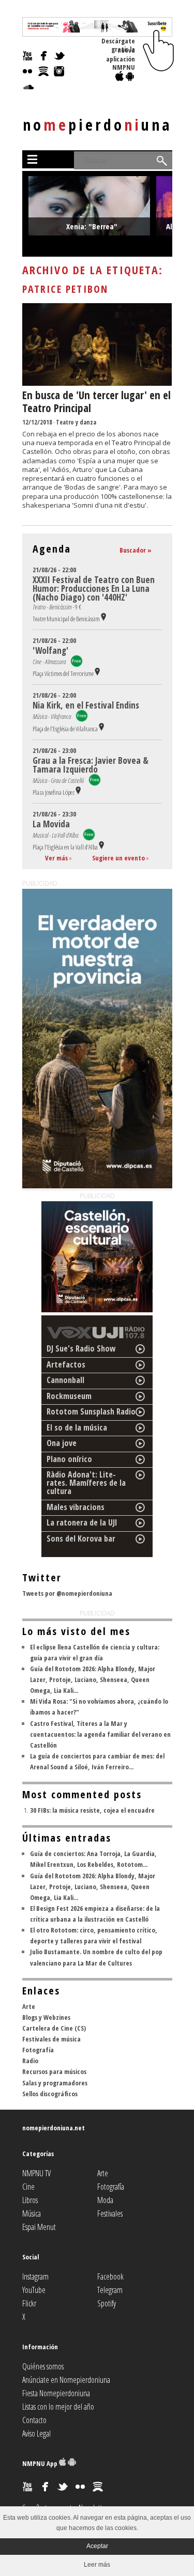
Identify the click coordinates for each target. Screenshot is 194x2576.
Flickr (29, 2303)
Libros (30, 2200)
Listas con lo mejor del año (58, 2407)
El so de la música (77, 1427)
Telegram (110, 2290)
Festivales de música (51, 2039)
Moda (105, 2200)
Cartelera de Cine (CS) (54, 2028)
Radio (30, 2061)
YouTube (34, 2290)
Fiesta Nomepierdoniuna (56, 2393)
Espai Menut (39, 2227)
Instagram (35, 2276)
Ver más (56, 858)
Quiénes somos (43, 2366)
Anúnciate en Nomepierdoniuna (66, 2380)
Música (32, 2213)
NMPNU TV (36, 2173)
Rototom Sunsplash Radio (91, 1411)
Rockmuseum (69, 1396)
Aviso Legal (36, 2433)
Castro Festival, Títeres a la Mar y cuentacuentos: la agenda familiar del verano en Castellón (100, 1734)
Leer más (97, 2565)
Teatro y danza (76, 422)
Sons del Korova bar (81, 1538)
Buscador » (136, 550)
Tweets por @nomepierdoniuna (67, 1593)
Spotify (107, 2303)
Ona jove (62, 1443)
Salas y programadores (55, 2083)
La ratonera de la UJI (82, 1522)
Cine (28, 2187)
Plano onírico (69, 1459)
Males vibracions (76, 1507)
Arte (29, 2006)
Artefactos (66, 1364)
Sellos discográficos (50, 2094)
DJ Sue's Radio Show (81, 1348)
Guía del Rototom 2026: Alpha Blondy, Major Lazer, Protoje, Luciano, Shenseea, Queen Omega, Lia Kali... (93, 1679)
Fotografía (38, 2050)
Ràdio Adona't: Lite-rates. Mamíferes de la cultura (86, 1483)
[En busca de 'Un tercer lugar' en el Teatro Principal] (97, 383)
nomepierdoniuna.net (54, 2128)
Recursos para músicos (54, 2071)
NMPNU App (41, 2463)
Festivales (110, 2213)
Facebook (110, 2276)
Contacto (34, 2420)
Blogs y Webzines (46, 2017)
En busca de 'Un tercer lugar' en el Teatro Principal (96, 402)
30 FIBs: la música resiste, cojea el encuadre (92, 1810)
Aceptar (97, 2546)
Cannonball (65, 1380)
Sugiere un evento (118, 858)
